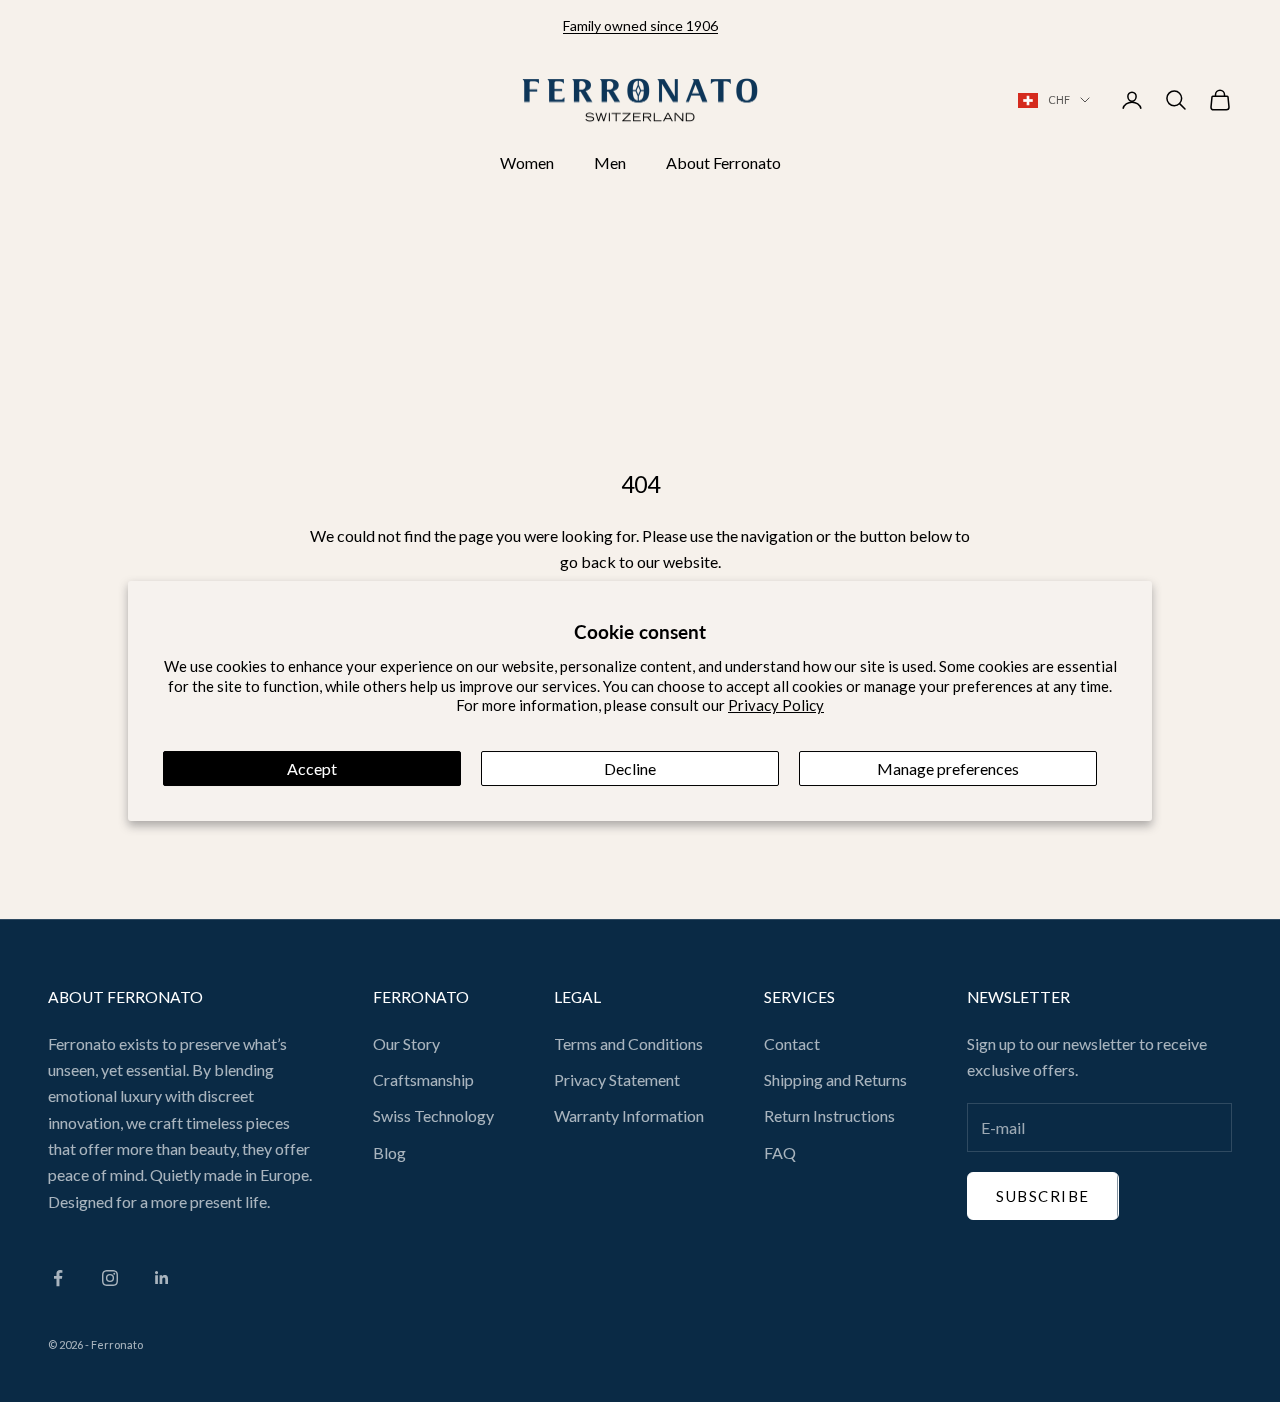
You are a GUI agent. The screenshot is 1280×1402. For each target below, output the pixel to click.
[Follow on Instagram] (110, 1278)
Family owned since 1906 (640, 25)
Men (610, 162)
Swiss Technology (433, 1115)
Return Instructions (829, 1115)
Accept (312, 768)
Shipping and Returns (835, 1079)
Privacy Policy (776, 705)
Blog (389, 1152)
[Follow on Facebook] (58, 1278)
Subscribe (1043, 1196)
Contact (792, 1043)
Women (527, 162)
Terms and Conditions (628, 1043)
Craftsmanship (423, 1079)
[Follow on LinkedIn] (162, 1278)
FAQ (780, 1152)
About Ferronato (723, 162)
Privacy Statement (617, 1079)
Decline (630, 768)
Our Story (406, 1043)
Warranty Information (629, 1115)
